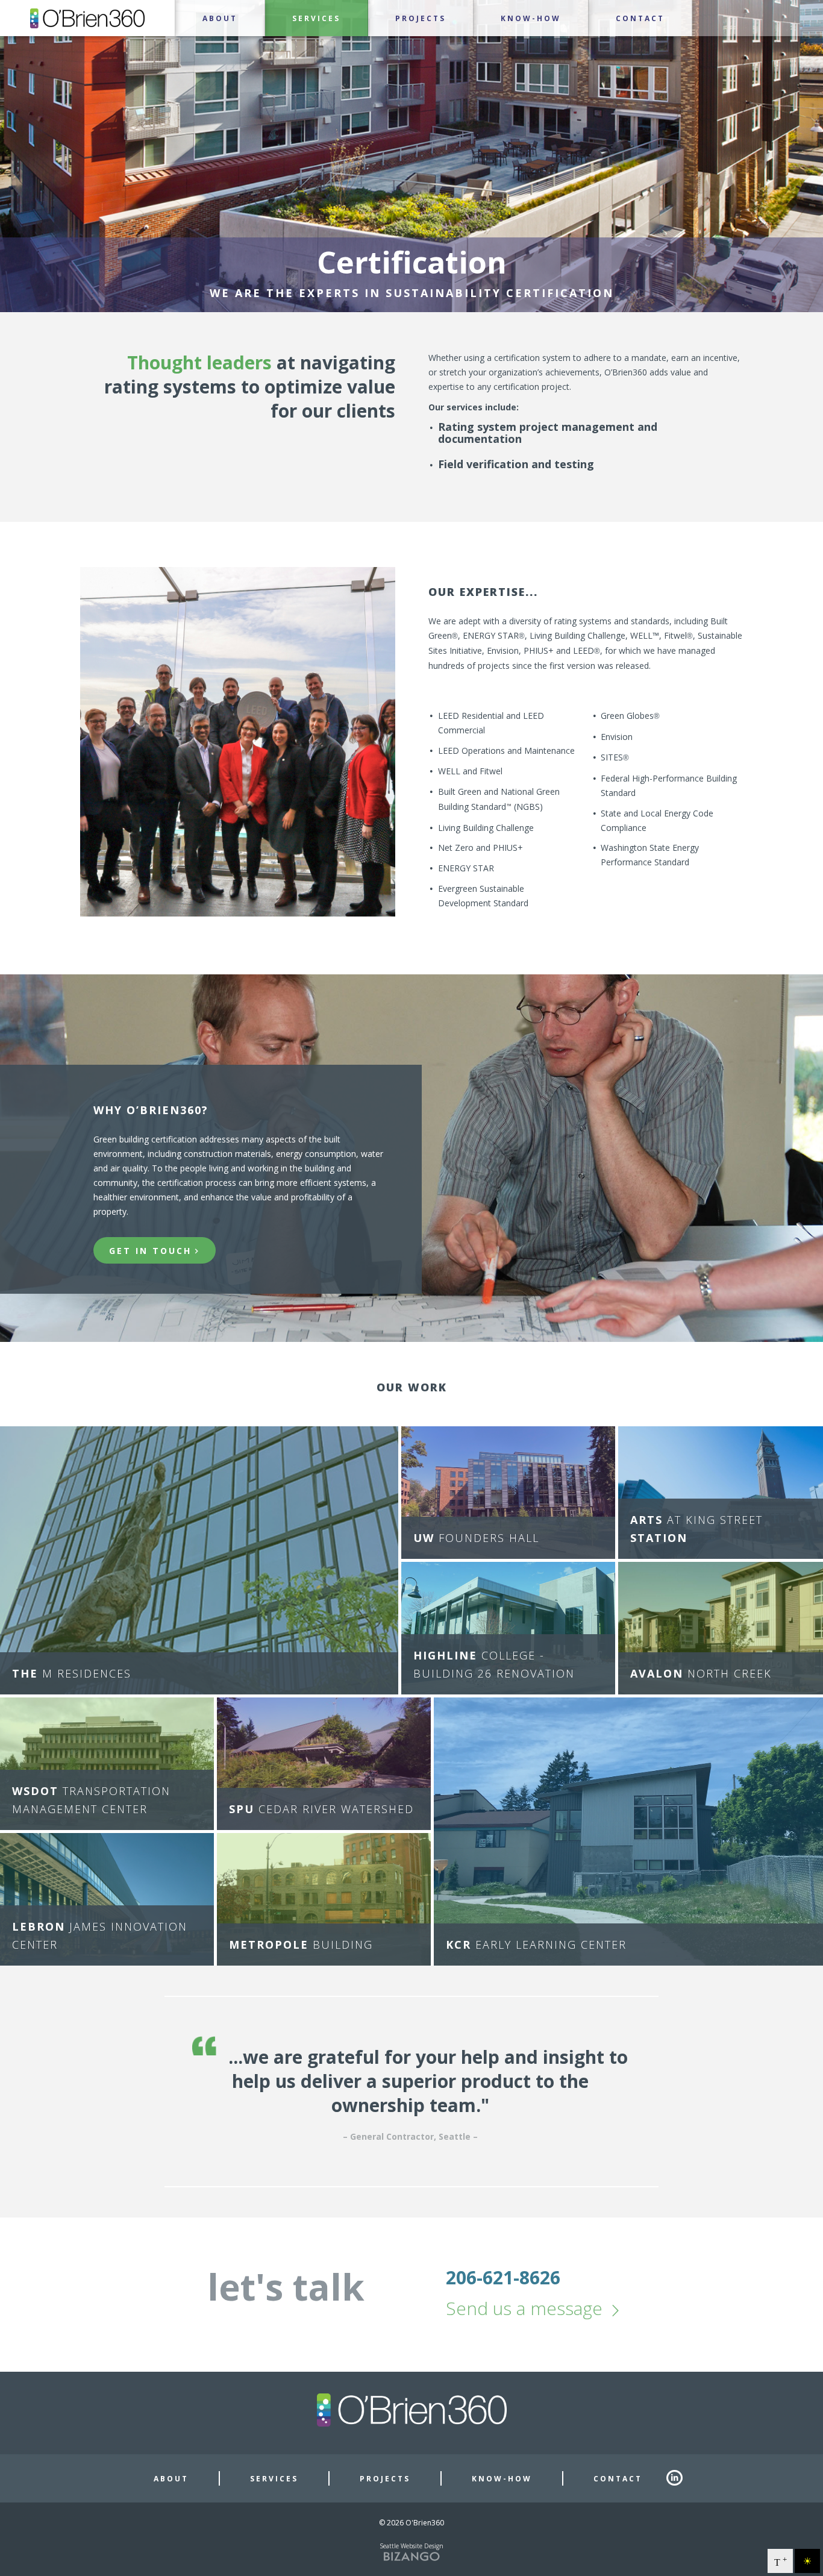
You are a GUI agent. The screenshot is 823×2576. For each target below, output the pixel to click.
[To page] (1, 43)
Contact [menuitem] (640, 19)
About (171, 2479)
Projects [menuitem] (421, 19)
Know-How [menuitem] (531, 19)
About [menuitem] (220, 19)
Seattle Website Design (411, 2546)
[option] (411, 2092)
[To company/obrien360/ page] (680, 2478)
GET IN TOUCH (150, 1251)
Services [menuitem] (316, 19)
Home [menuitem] (87, 18)
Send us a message (524, 2308)
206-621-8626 (503, 2277)
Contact (618, 2479)
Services (274, 2479)
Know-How (502, 2479)
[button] (199, 1560)
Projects (385, 2479)
